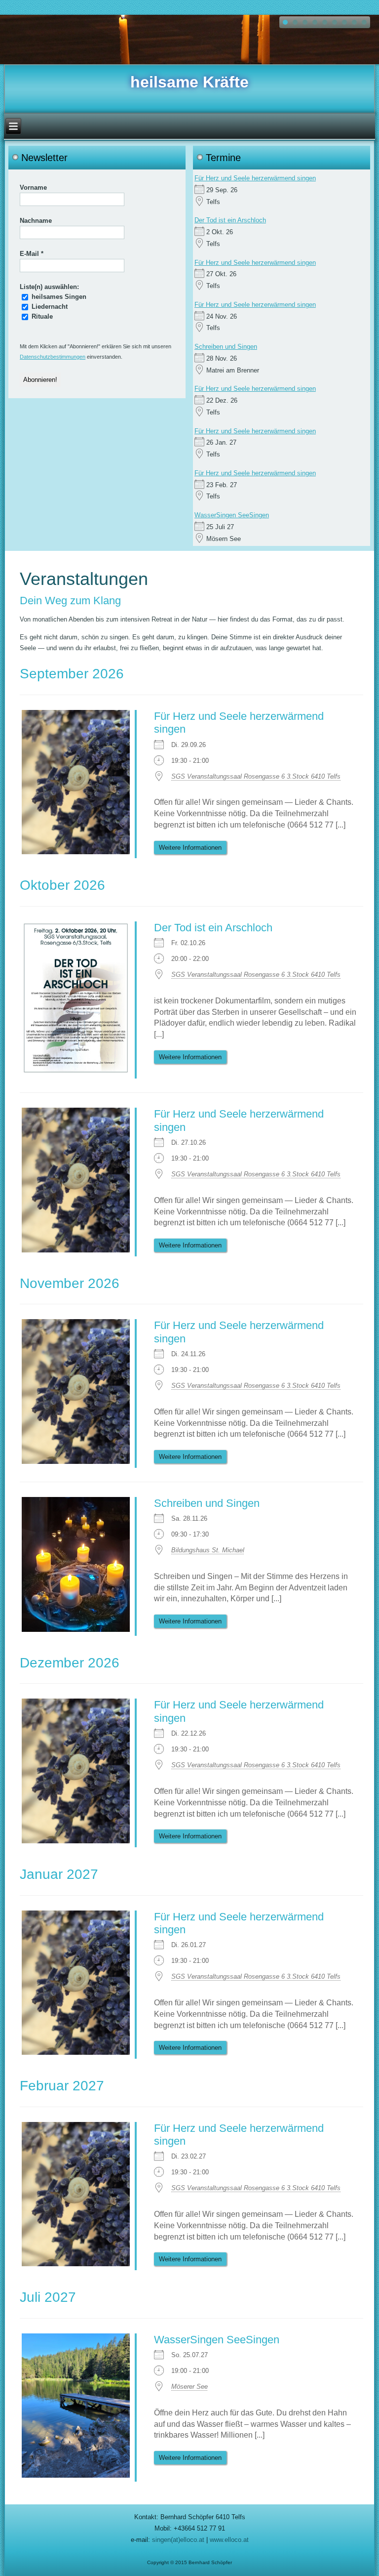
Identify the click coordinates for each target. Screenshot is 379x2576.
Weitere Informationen (190, 848)
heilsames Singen (58, 297)
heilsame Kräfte (189, 82)
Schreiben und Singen (226, 347)
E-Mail (32, 254)
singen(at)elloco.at (178, 2540)
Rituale (41, 316)
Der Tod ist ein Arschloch (230, 220)
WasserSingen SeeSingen (232, 515)
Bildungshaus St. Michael (208, 1550)
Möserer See (189, 2387)
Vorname (33, 187)
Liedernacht (49, 307)
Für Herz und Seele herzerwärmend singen (255, 178)
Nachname (36, 221)
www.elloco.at (229, 2540)
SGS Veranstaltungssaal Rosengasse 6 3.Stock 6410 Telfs (256, 776)
